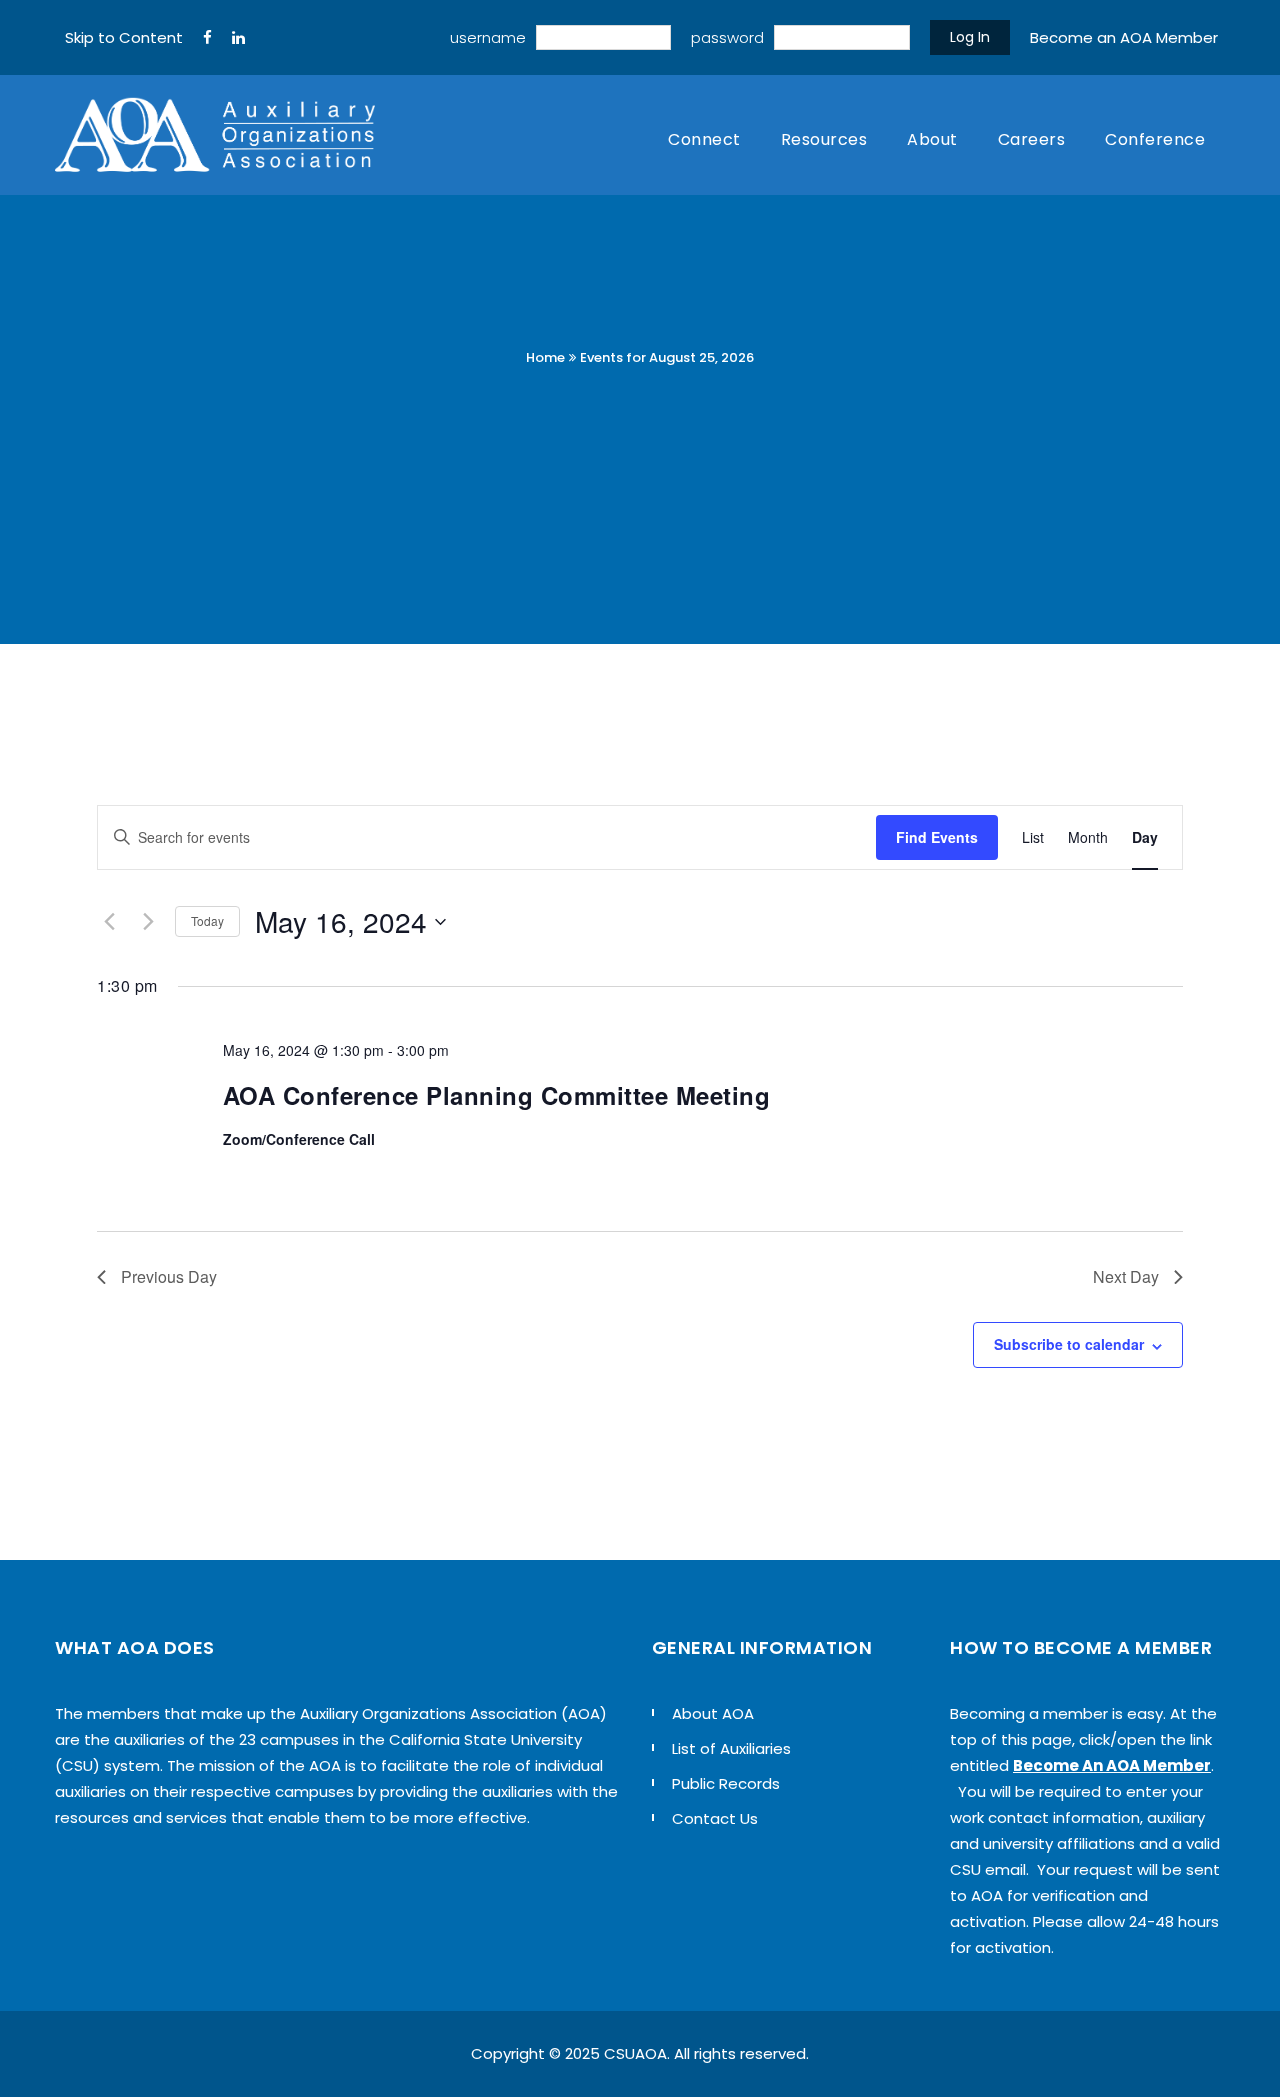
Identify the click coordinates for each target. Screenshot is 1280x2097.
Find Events (937, 837)
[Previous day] (109, 922)
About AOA (713, 1713)
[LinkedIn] (238, 38)
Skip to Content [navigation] (124, 37)
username (488, 37)
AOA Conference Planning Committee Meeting (497, 1095)
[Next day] (148, 922)
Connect (704, 139)
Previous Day (169, 1276)
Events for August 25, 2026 (667, 357)
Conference (1155, 139)
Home (545, 357)
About (932, 139)
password (727, 37)
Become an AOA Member (1124, 37)
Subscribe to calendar (1069, 1344)
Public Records (726, 1783)
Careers (1032, 139)
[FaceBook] (207, 38)
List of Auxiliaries (731, 1748)
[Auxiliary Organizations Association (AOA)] (215, 135)
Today (207, 920)
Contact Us (715, 1818)
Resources (824, 139)
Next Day (1126, 1276)
